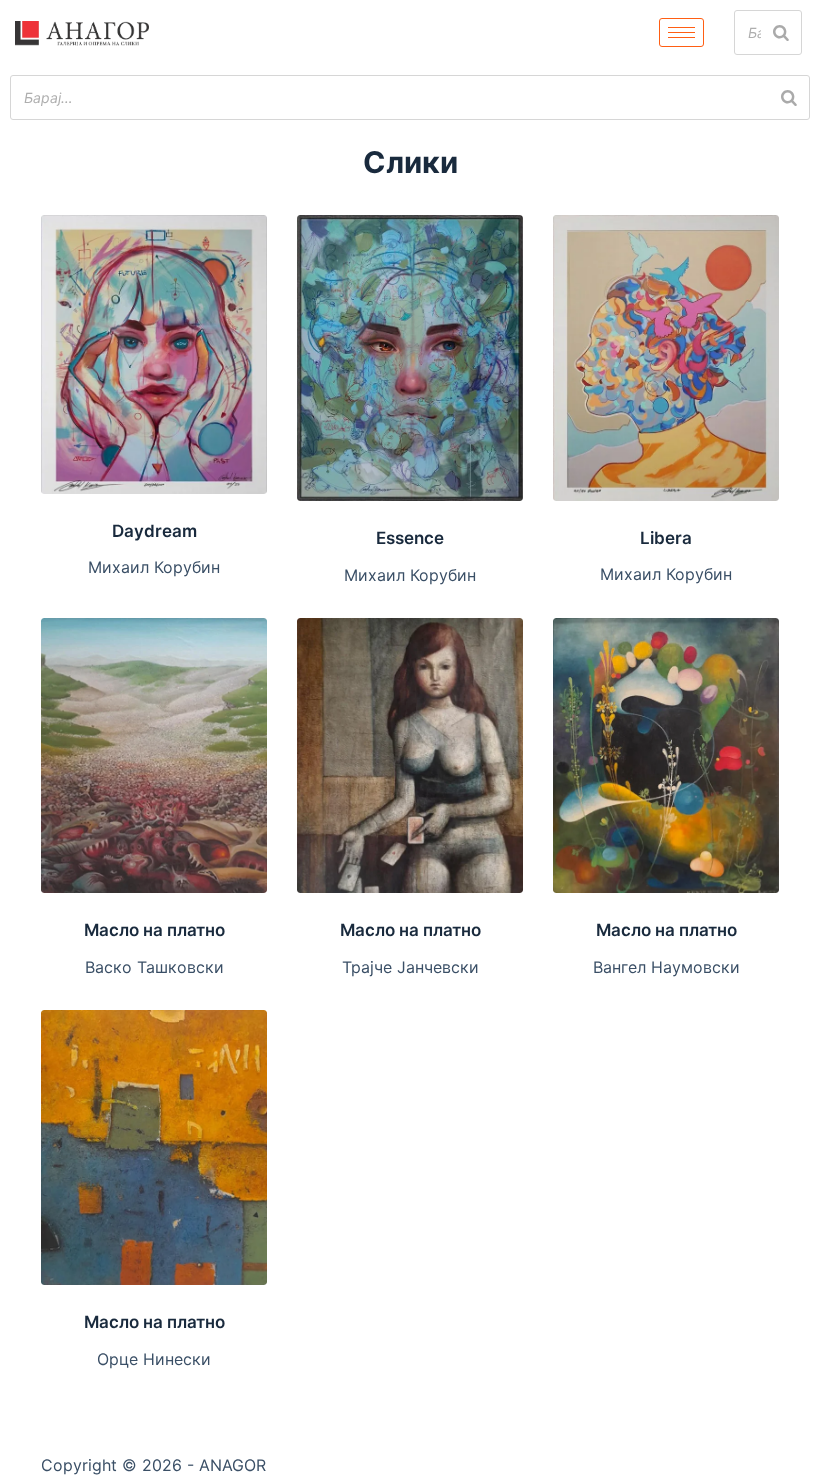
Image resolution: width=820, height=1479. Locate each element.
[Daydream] (154, 354)
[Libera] (666, 357)
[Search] (781, 32)
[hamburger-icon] (681, 32)
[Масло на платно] (154, 755)
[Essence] (410, 358)
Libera (666, 538)
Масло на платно (154, 930)
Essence (410, 538)
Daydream (154, 531)
